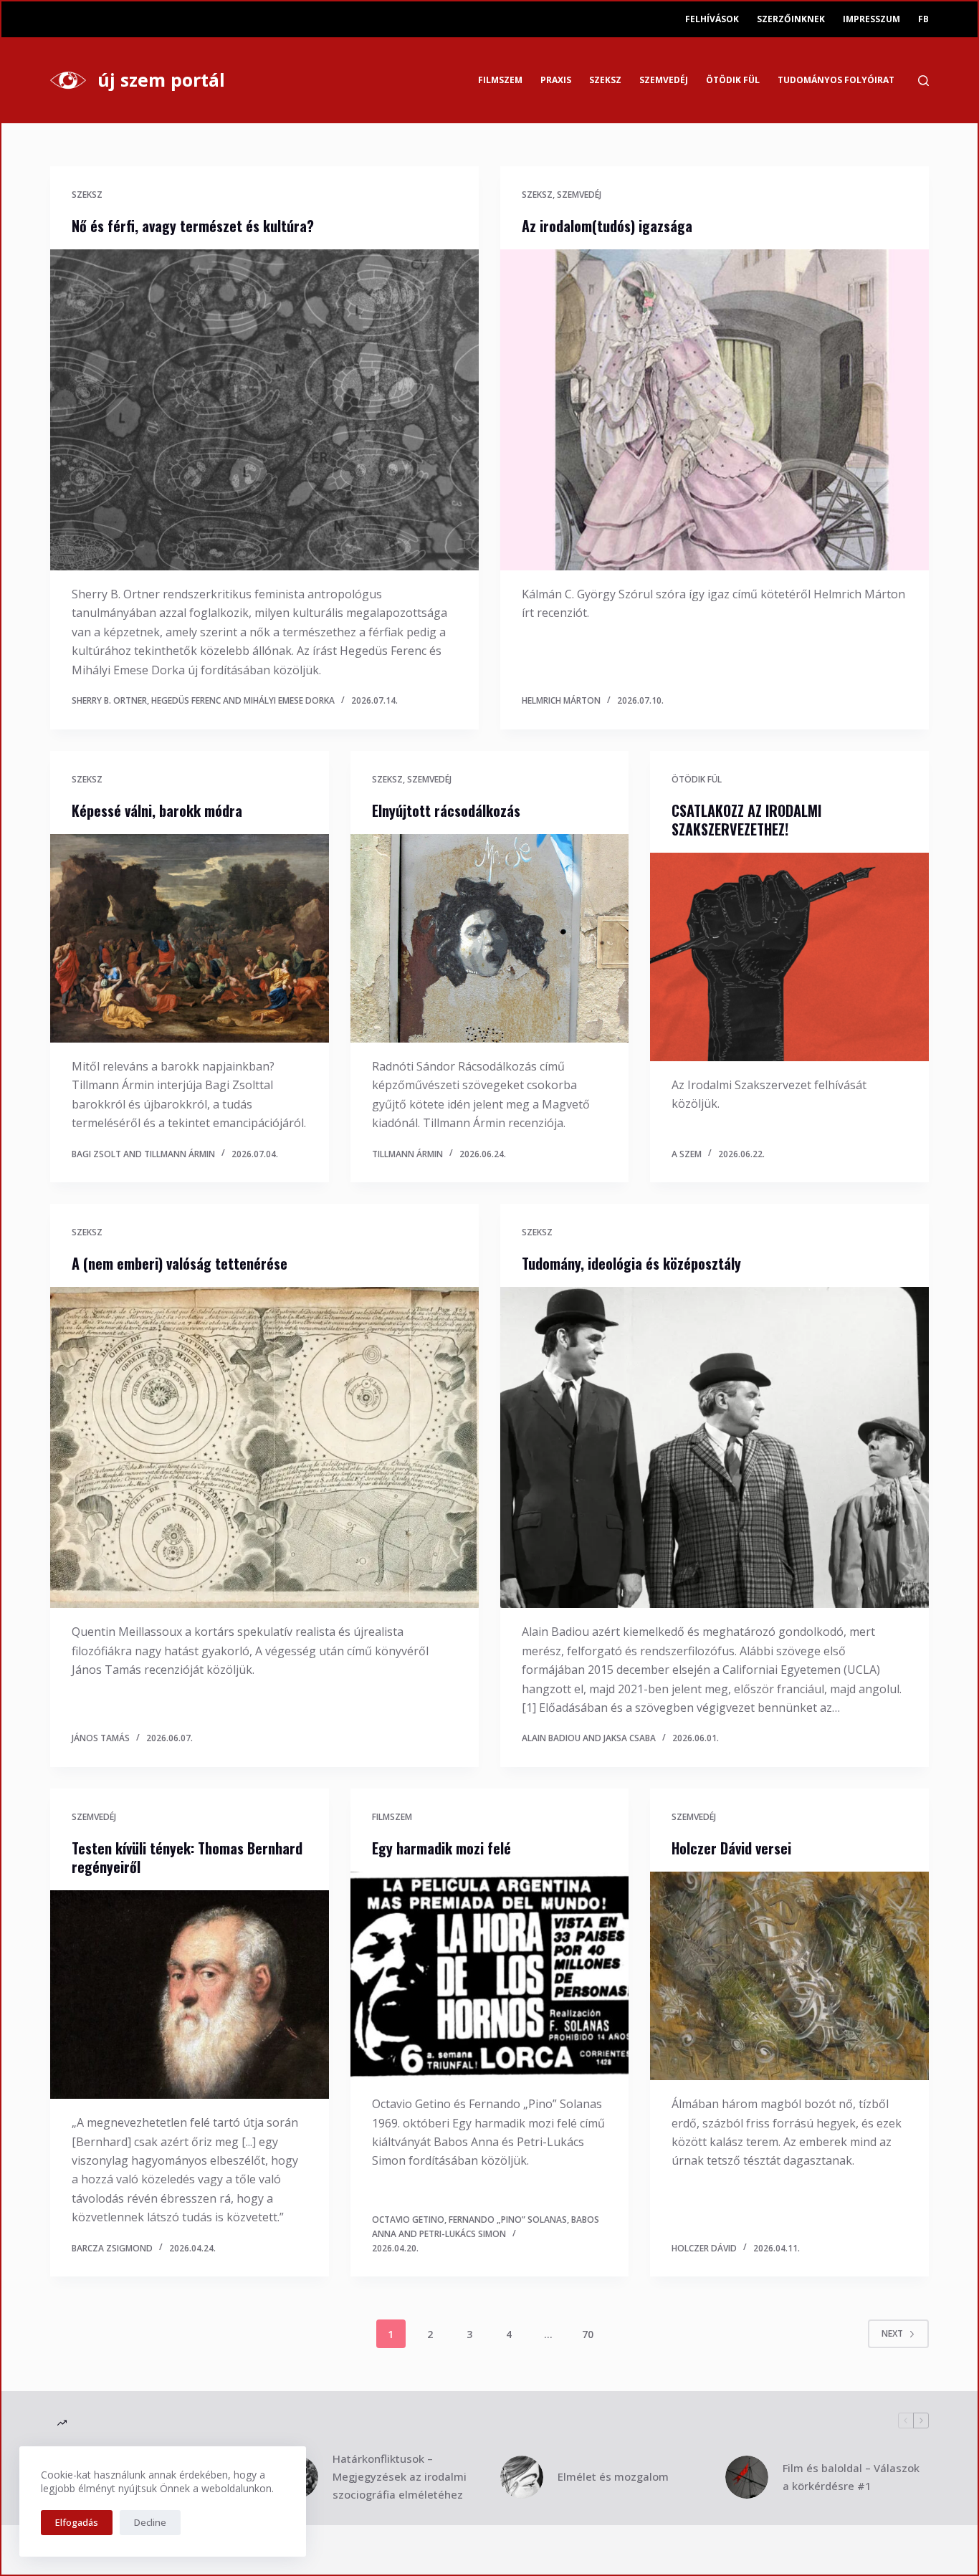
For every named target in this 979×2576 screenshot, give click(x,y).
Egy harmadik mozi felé (441, 1848)
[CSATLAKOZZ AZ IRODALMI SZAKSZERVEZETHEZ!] (789, 957)
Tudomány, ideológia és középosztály (631, 1263)
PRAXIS (556, 80)
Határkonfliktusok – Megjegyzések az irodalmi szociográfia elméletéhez (400, 2476)
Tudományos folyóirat (836, 80)
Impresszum (871, 19)
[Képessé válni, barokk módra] (189, 938)
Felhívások (712, 19)
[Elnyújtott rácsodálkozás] (489, 938)
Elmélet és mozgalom (613, 2476)
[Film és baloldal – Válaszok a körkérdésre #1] (747, 2477)
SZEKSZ (605, 80)
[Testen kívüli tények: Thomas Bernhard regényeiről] (189, 1995)
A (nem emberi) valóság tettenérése (180, 1263)
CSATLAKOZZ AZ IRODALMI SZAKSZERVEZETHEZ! (746, 820)
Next (892, 2333)
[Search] (923, 81)
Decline (150, 2522)
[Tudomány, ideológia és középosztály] (715, 1447)
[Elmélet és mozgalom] (522, 2477)
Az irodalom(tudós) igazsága (607, 226)
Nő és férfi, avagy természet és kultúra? (193, 226)
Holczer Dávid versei (731, 1848)
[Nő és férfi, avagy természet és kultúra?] (264, 410)
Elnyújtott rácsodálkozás (446, 810)
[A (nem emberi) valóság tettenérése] (264, 1447)
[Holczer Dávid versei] (789, 1976)
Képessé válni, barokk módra (157, 810)
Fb (923, 19)
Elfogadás (77, 2522)
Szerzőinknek (791, 19)
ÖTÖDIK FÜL (733, 80)
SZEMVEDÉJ (664, 80)
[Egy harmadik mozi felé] (489, 1976)
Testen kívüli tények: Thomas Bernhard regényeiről (187, 1857)
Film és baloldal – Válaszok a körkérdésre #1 (851, 2477)
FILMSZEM (500, 80)
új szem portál (161, 80)
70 (588, 2334)
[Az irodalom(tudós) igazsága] (715, 410)
